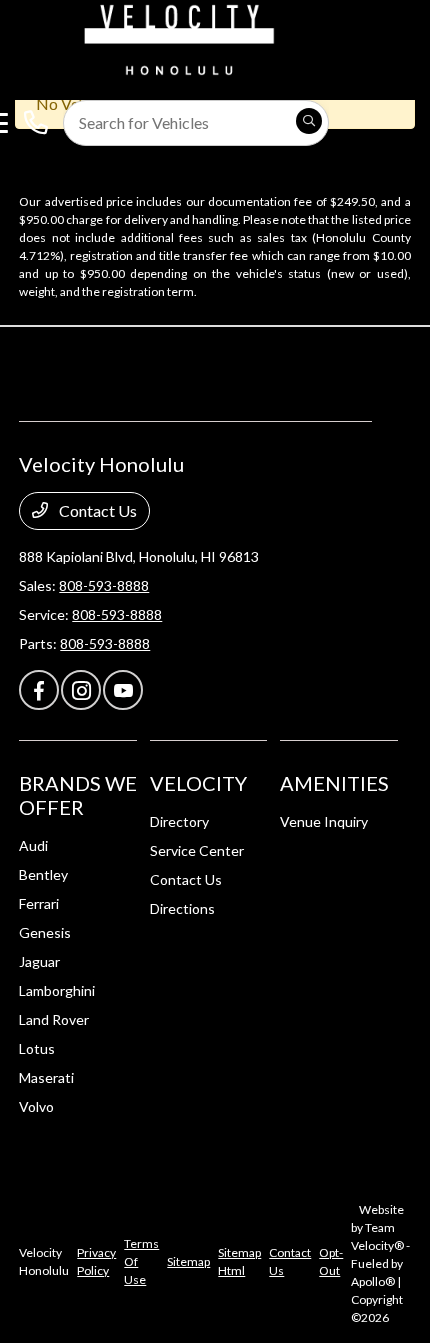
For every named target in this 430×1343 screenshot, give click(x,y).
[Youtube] (123, 690)
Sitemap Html (239, 1261)
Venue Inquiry (324, 821)
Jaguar (39, 961)
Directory (179, 821)
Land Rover (54, 1019)
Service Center (197, 850)
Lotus (37, 1048)
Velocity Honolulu (44, 1261)
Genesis (45, 932)
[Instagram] (81, 690)
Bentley (43, 874)
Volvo (36, 1106)
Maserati (46, 1077)
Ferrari (39, 903)
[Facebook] (39, 690)
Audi (33, 845)
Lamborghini (57, 990)
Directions (182, 908)
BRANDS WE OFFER (78, 795)
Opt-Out (331, 1261)
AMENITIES (334, 783)
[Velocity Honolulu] (176, 37)
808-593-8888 (104, 585)
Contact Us (96, 510)
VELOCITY (198, 783)
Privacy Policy (96, 1261)
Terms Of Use (141, 1261)
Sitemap (188, 1261)
